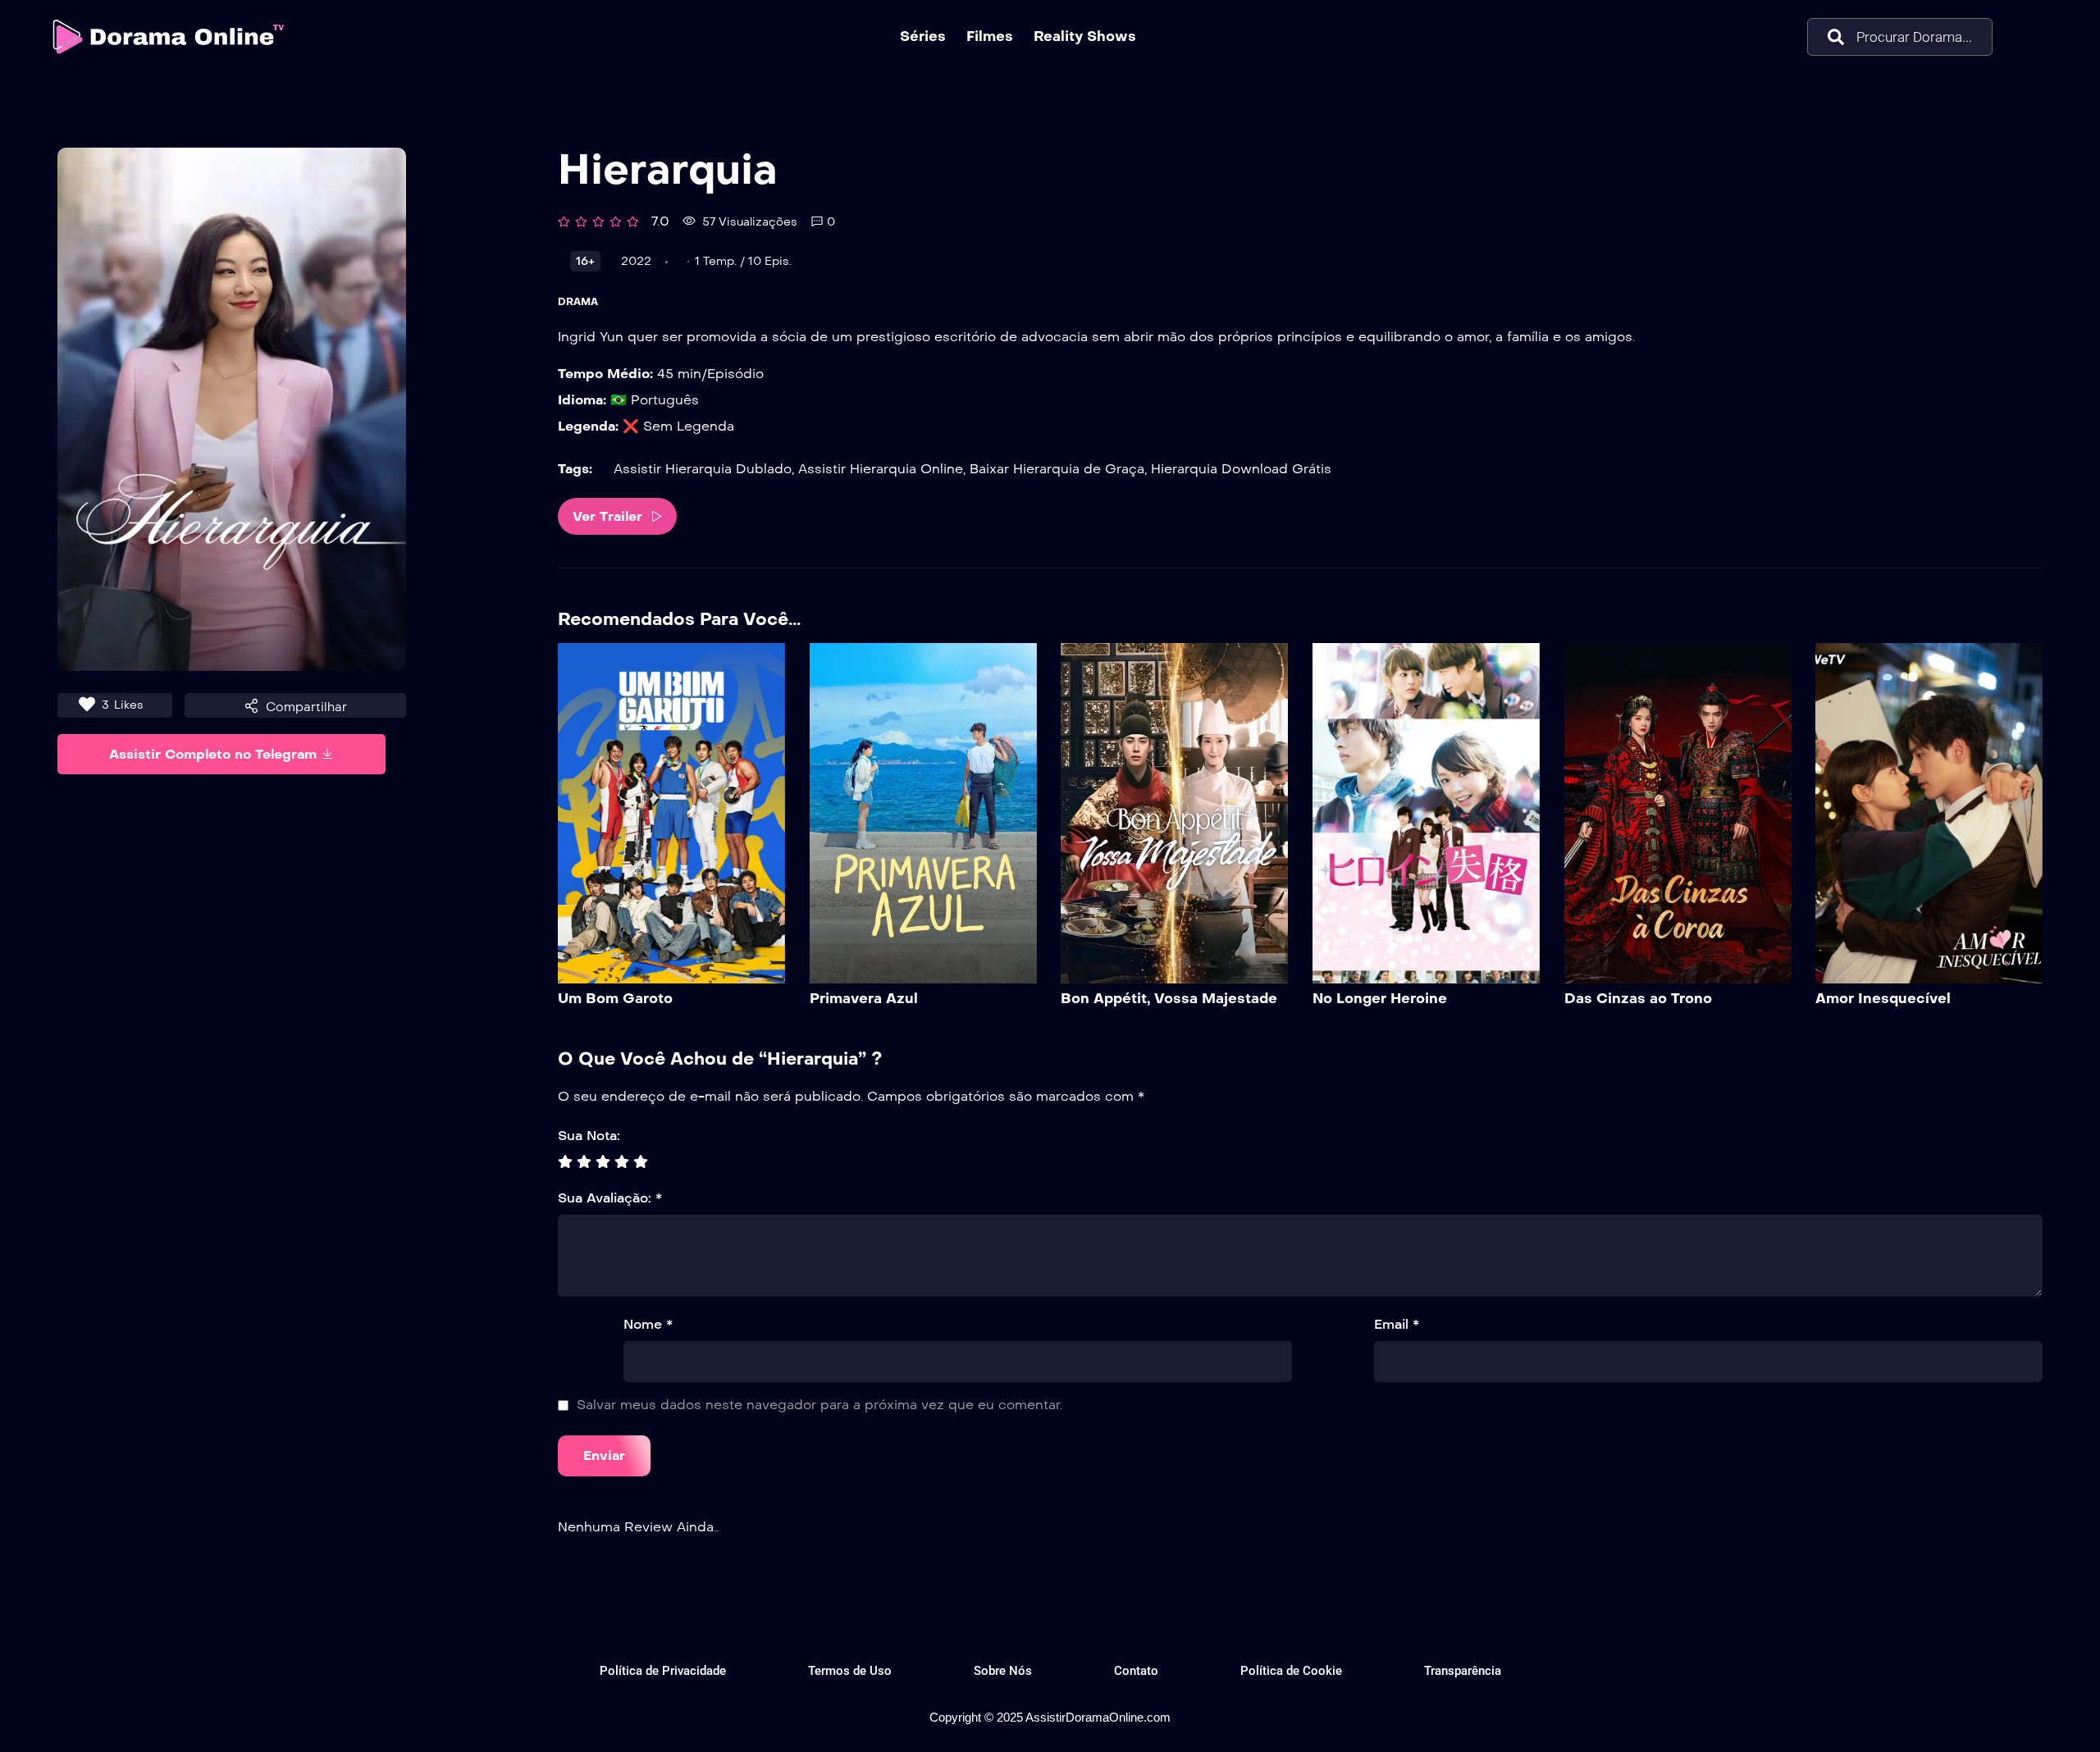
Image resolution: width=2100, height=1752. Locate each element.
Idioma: (582, 400)
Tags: (575, 469)
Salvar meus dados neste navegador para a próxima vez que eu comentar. (819, 1405)
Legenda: (588, 426)
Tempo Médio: (605, 374)
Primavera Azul (864, 999)
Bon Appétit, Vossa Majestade (1169, 999)
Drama (578, 302)
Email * (1397, 1324)
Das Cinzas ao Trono (1638, 999)
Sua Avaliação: (610, 1198)
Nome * (648, 1324)
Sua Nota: (589, 1136)
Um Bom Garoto (615, 999)
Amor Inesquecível (1883, 999)
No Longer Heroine (1380, 999)
